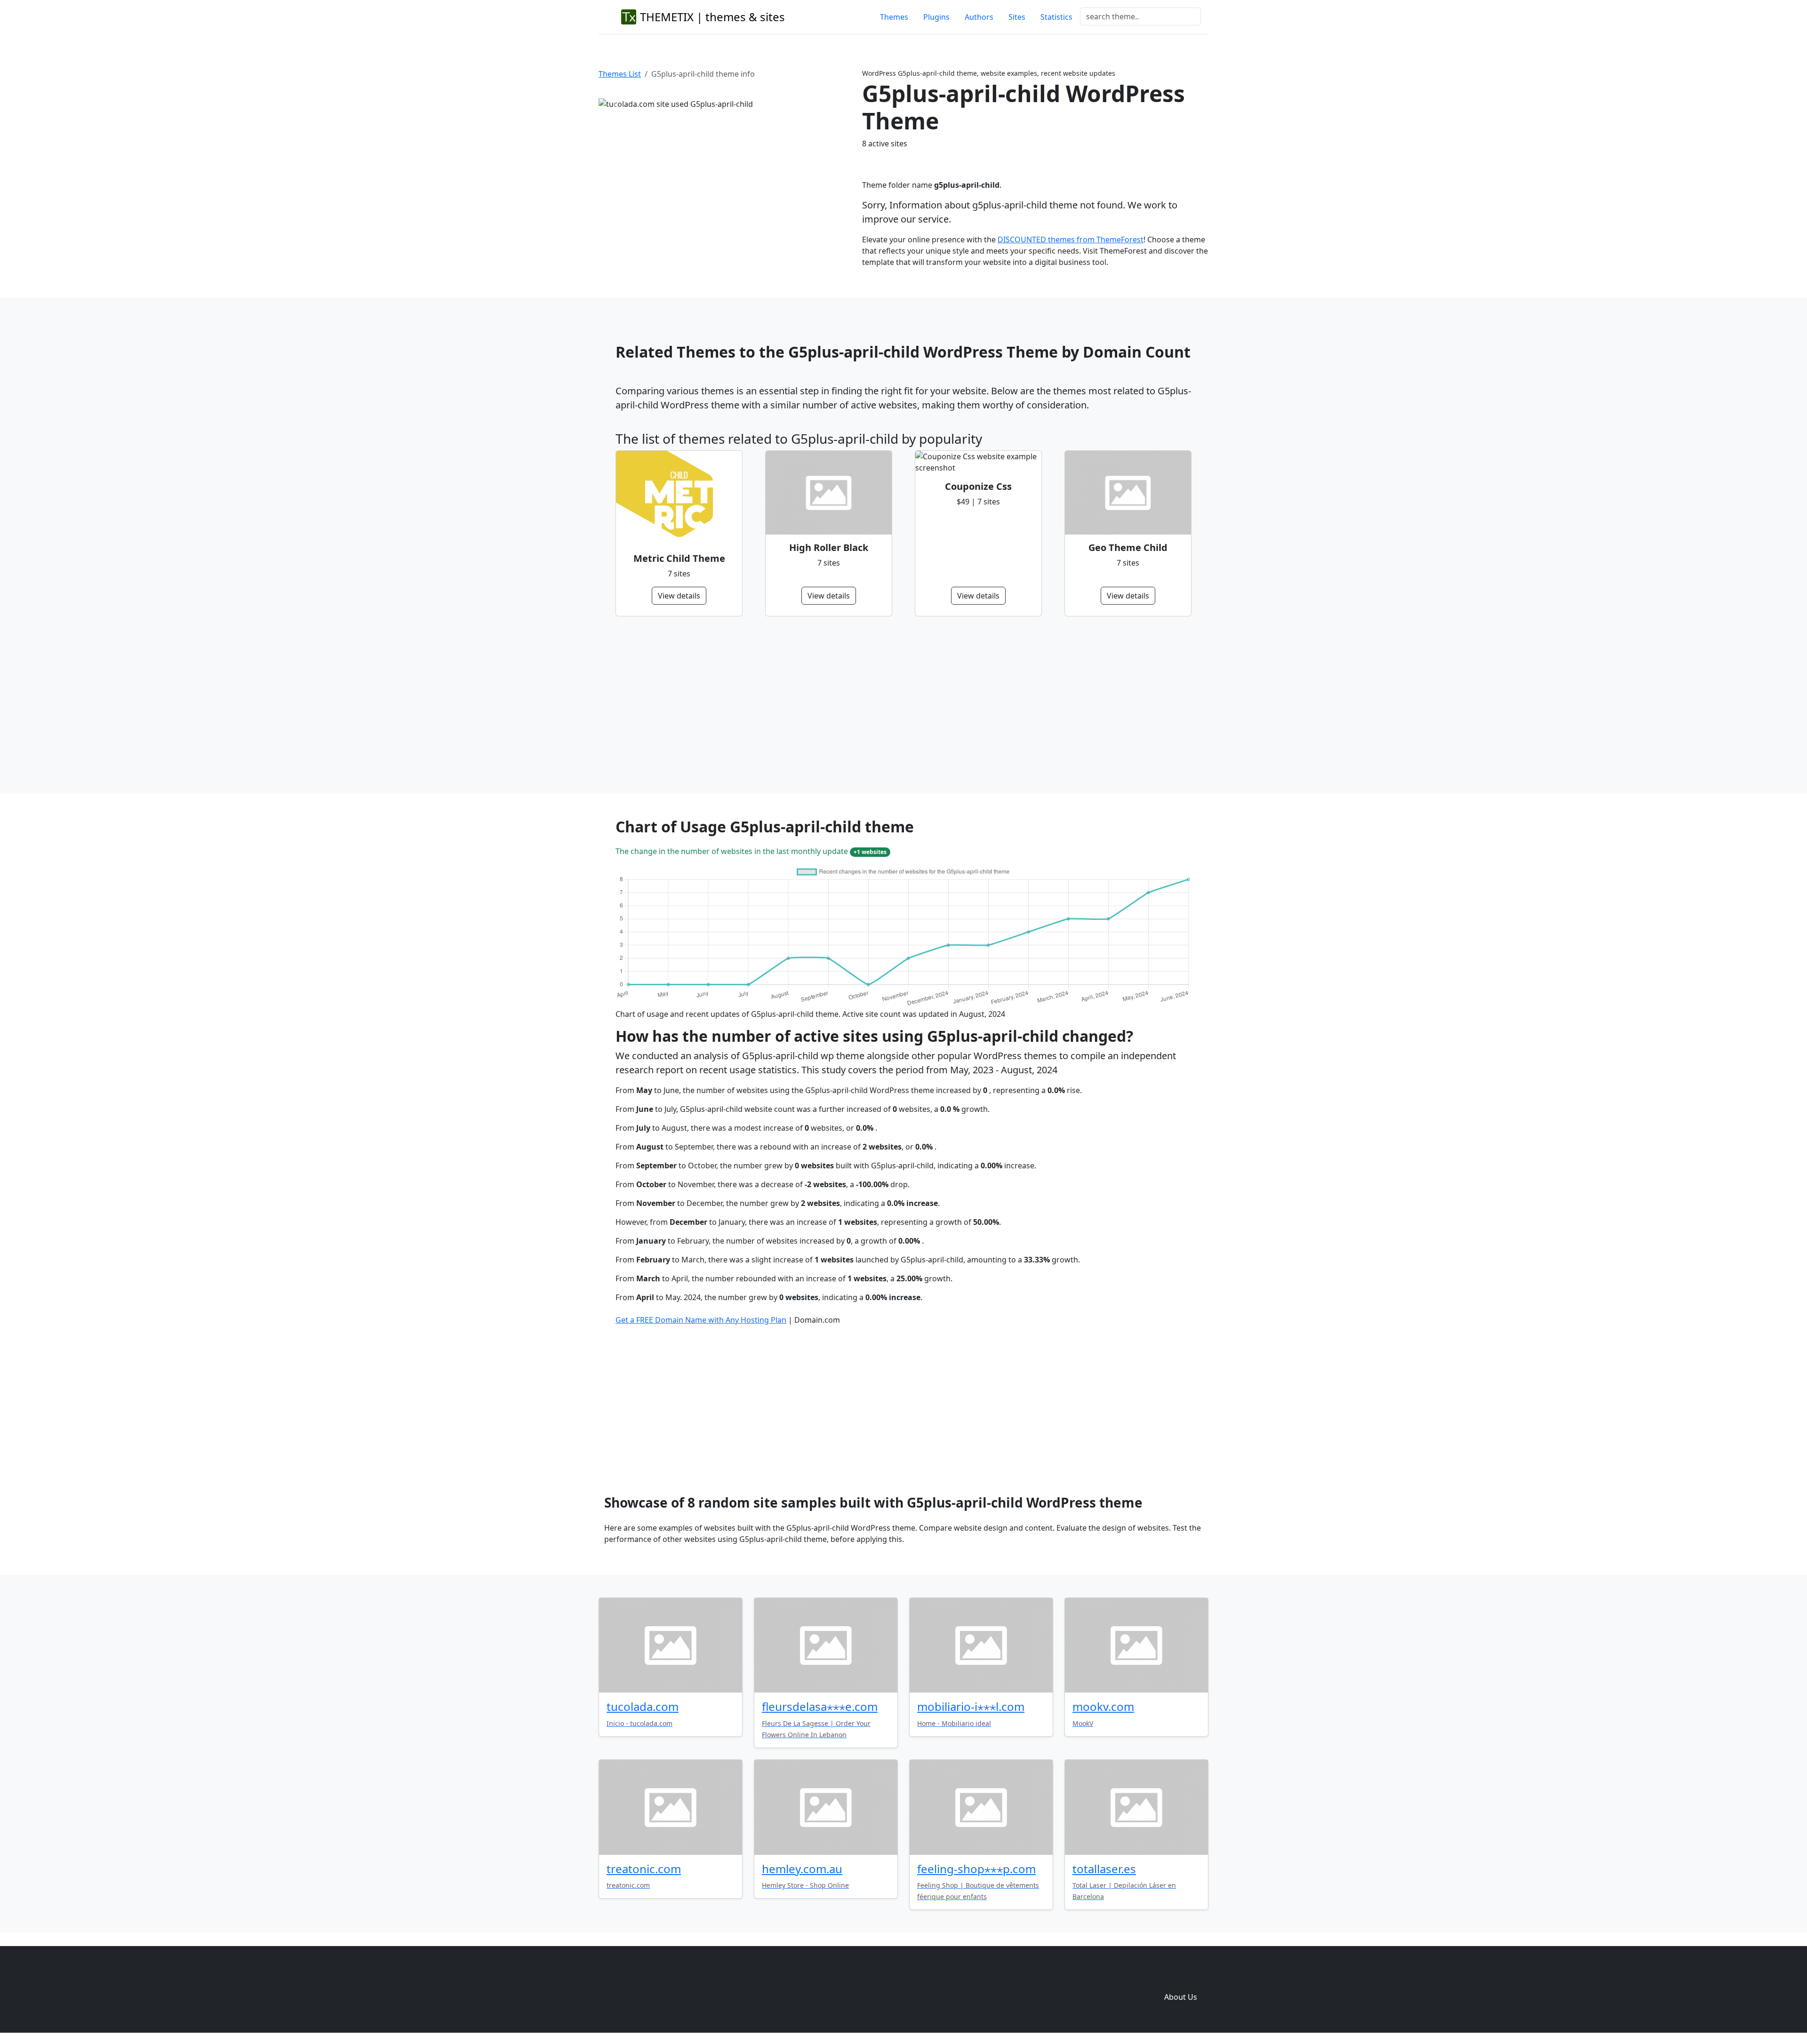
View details (679, 596)
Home (1041, 1978)
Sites (1017, 17)
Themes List (620, 74)
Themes (894, 17)
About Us (1181, 1997)
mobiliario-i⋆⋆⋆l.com (971, 1706)
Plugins (936, 17)
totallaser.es (1104, 1869)
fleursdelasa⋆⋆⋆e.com (820, 1706)
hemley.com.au (802, 1869)
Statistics (1056, 17)
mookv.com (1103, 1706)
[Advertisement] (898, 705)
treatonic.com (644, 1869)
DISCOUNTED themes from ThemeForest (1071, 240)
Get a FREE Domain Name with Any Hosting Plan (701, 1320)
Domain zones (1179, 1978)
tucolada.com (643, 1706)
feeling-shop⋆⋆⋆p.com (976, 1869)
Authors (979, 17)
